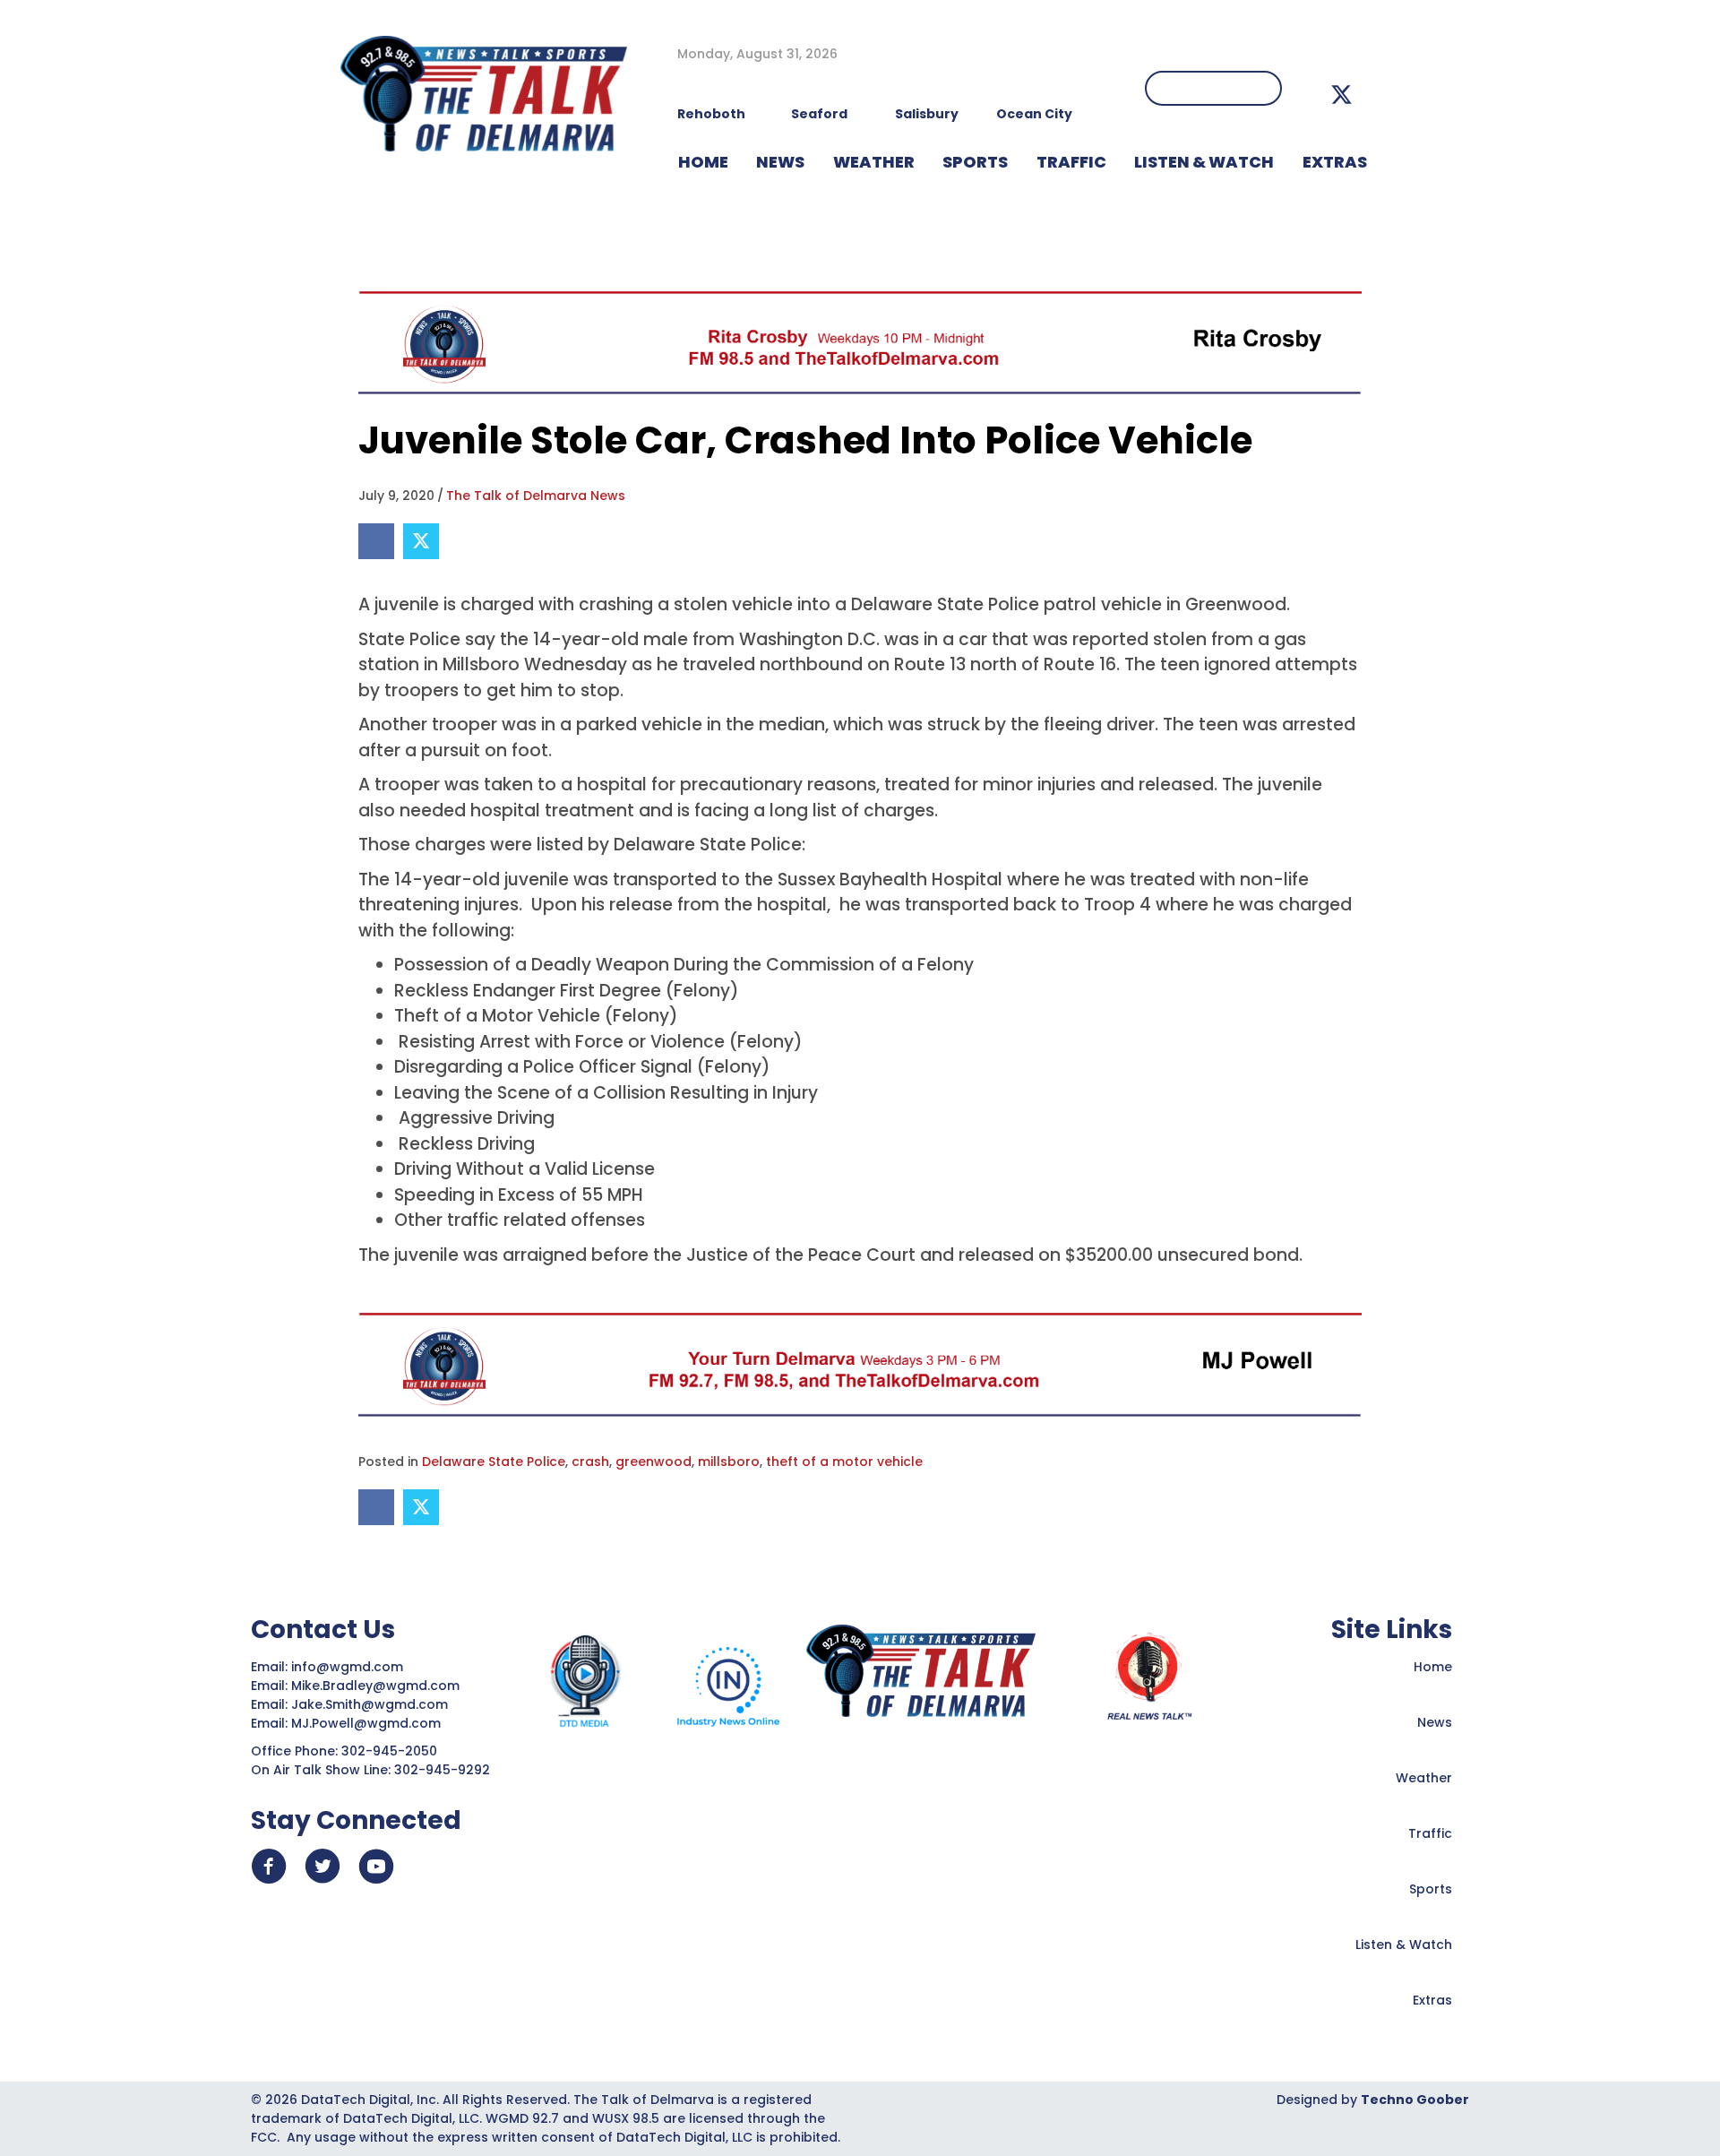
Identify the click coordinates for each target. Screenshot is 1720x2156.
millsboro (729, 1462)
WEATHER (874, 162)
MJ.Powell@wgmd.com (370, 1723)
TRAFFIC (1071, 162)
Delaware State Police (494, 1462)
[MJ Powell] (860, 1364)
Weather (1424, 1778)
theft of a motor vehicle (844, 1462)
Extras (1432, 2000)
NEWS (780, 162)
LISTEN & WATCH (1204, 162)
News (1435, 1722)
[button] (1342, 95)
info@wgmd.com (349, 1667)
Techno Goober (1415, 2100)
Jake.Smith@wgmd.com (371, 1704)
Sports (975, 162)
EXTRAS (1335, 162)
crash (590, 1462)
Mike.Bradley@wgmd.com (375, 1686)
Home (1433, 1667)
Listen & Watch (1404, 1945)
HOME (703, 162)
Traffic (1430, 1833)
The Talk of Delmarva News (536, 496)
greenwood (654, 1462)
